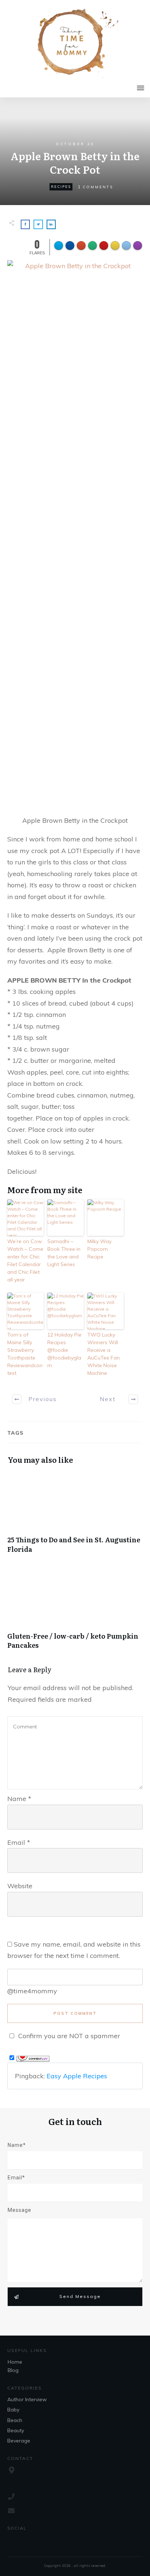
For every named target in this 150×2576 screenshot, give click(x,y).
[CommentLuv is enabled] (33, 2058)
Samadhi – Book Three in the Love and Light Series (64, 1253)
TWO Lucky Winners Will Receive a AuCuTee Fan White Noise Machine (104, 1354)
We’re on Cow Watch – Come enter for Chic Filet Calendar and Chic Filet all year (25, 1260)
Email (19, 1842)
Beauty (16, 2430)
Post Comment (75, 2013)
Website (20, 1886)
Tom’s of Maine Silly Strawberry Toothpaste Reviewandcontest (25, 1354)
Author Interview (27, 2399)
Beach (15, 2420)
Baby (13, 2410)
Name (19, 1799)
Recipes (61, 187)
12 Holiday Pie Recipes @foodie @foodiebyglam (64, 1350)
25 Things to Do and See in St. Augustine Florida (75, 1516)
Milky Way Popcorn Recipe (99, 1249)
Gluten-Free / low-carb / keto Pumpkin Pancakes (75, 1613)
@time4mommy (32, 1991)
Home (15, 2362)
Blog (13, 2370)
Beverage (19, 2441)
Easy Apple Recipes (77, 2076)
